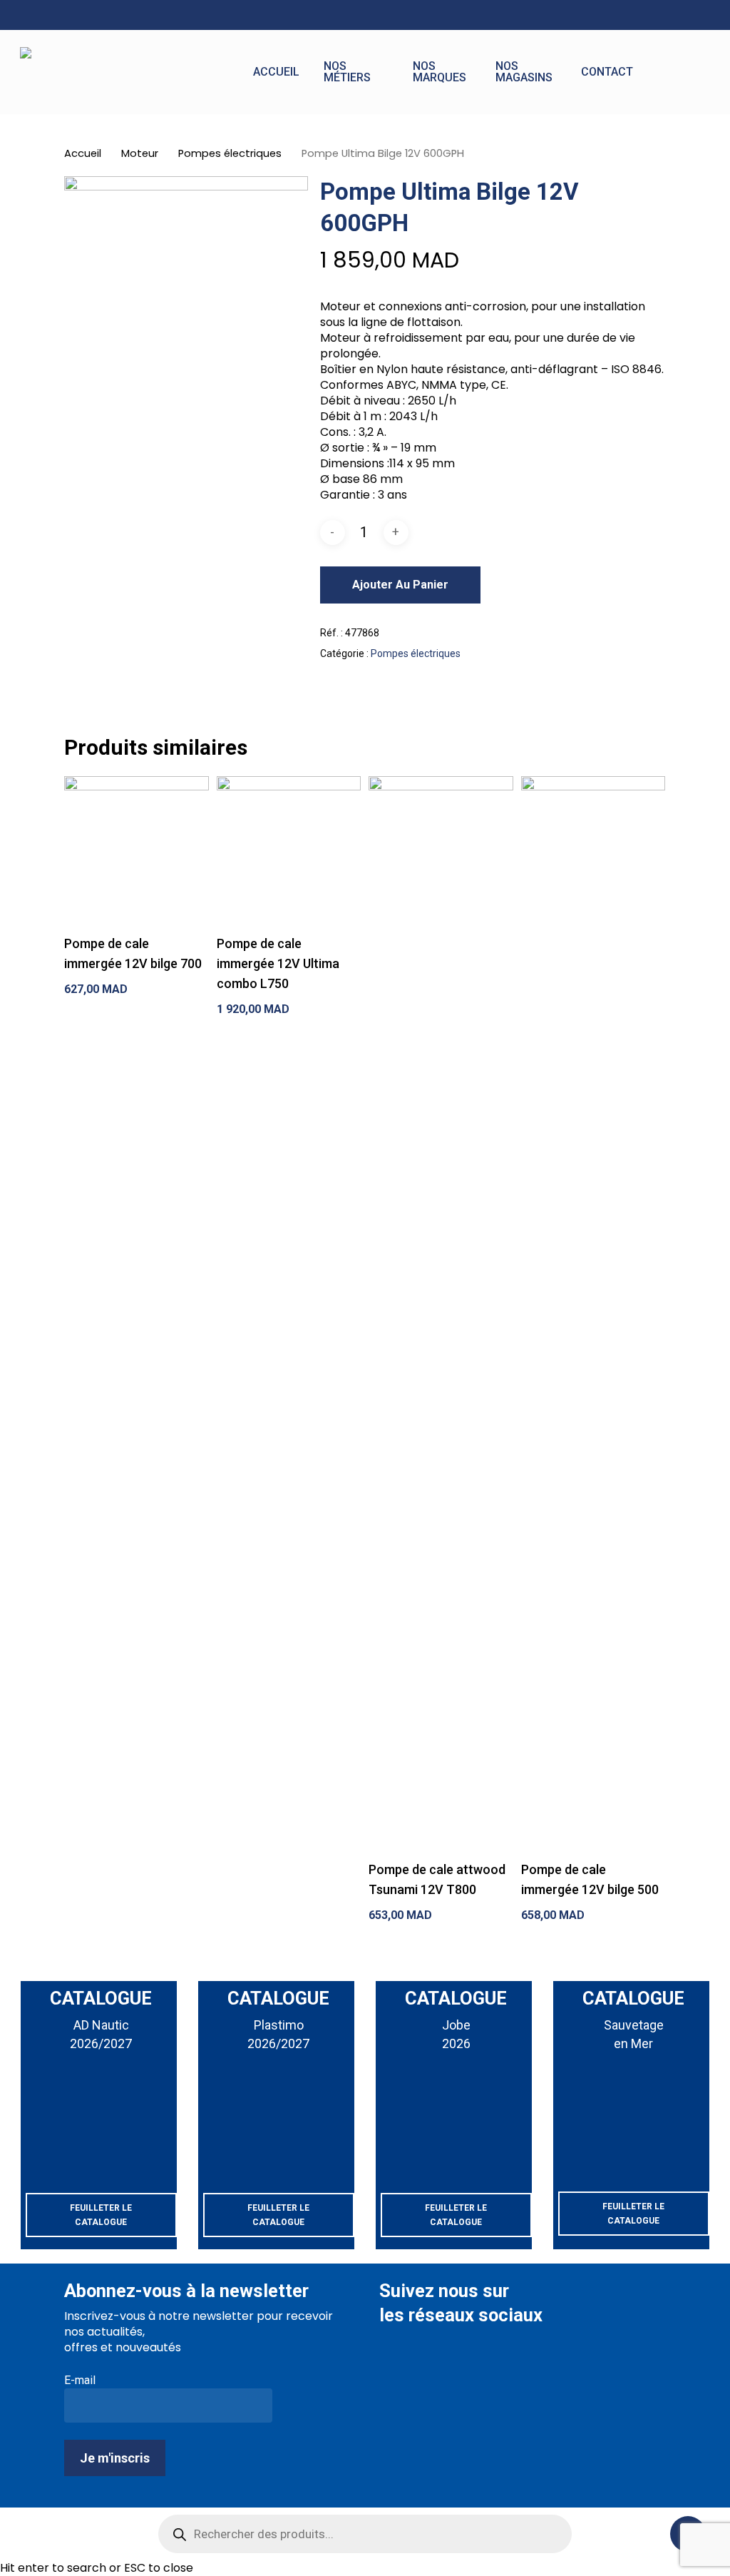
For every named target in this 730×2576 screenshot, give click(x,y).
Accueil (83, 153)
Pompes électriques (230, 153)
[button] (101, 2215)
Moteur (140, 153)
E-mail (80, 2380)
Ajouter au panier (400, 585)
